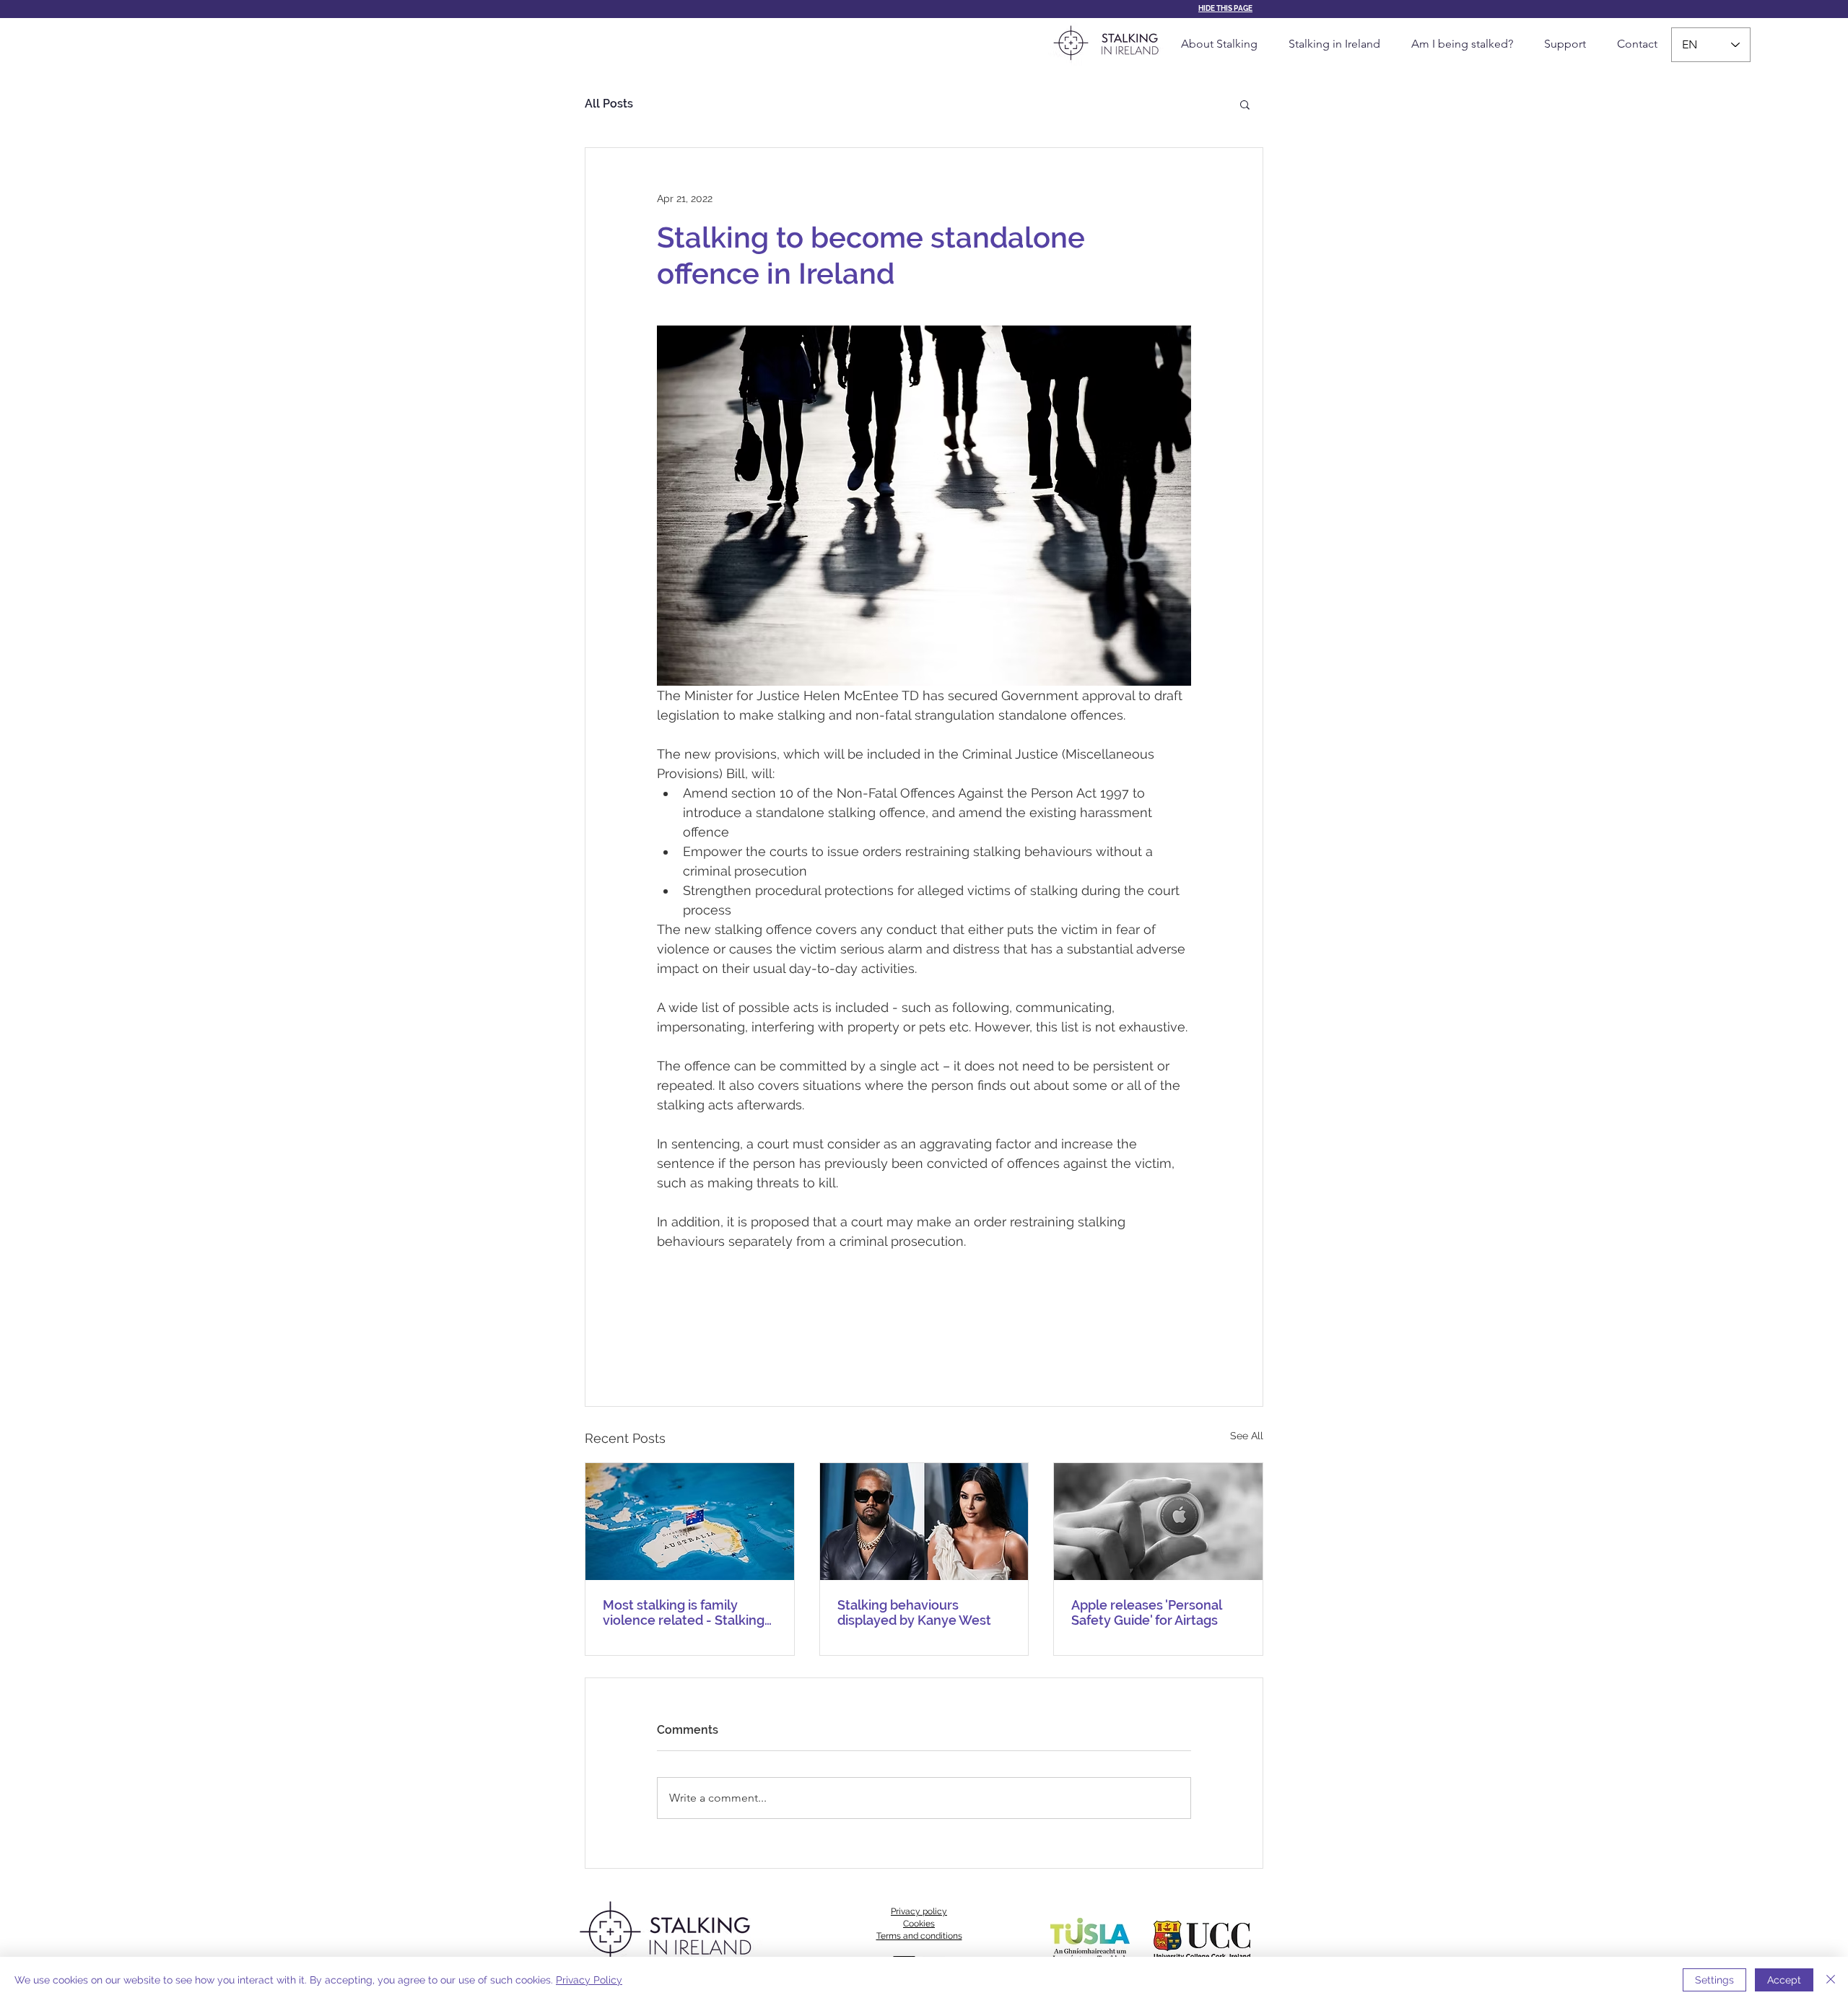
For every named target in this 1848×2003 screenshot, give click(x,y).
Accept (1784, 1980)
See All (1247, 1436)
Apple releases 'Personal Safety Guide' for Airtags (1146, 1613)
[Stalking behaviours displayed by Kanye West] (924, 1522)
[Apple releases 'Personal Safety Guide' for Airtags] (1158, 1522)
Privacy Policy (589, 1980)
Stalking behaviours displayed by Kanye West (914, 1613)
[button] (1245, 104)
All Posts (609, 104)
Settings (1714, 1980)
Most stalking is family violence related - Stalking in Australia (684, 1613)
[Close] (1831, 1980)
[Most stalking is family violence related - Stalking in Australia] (690, 1522)
